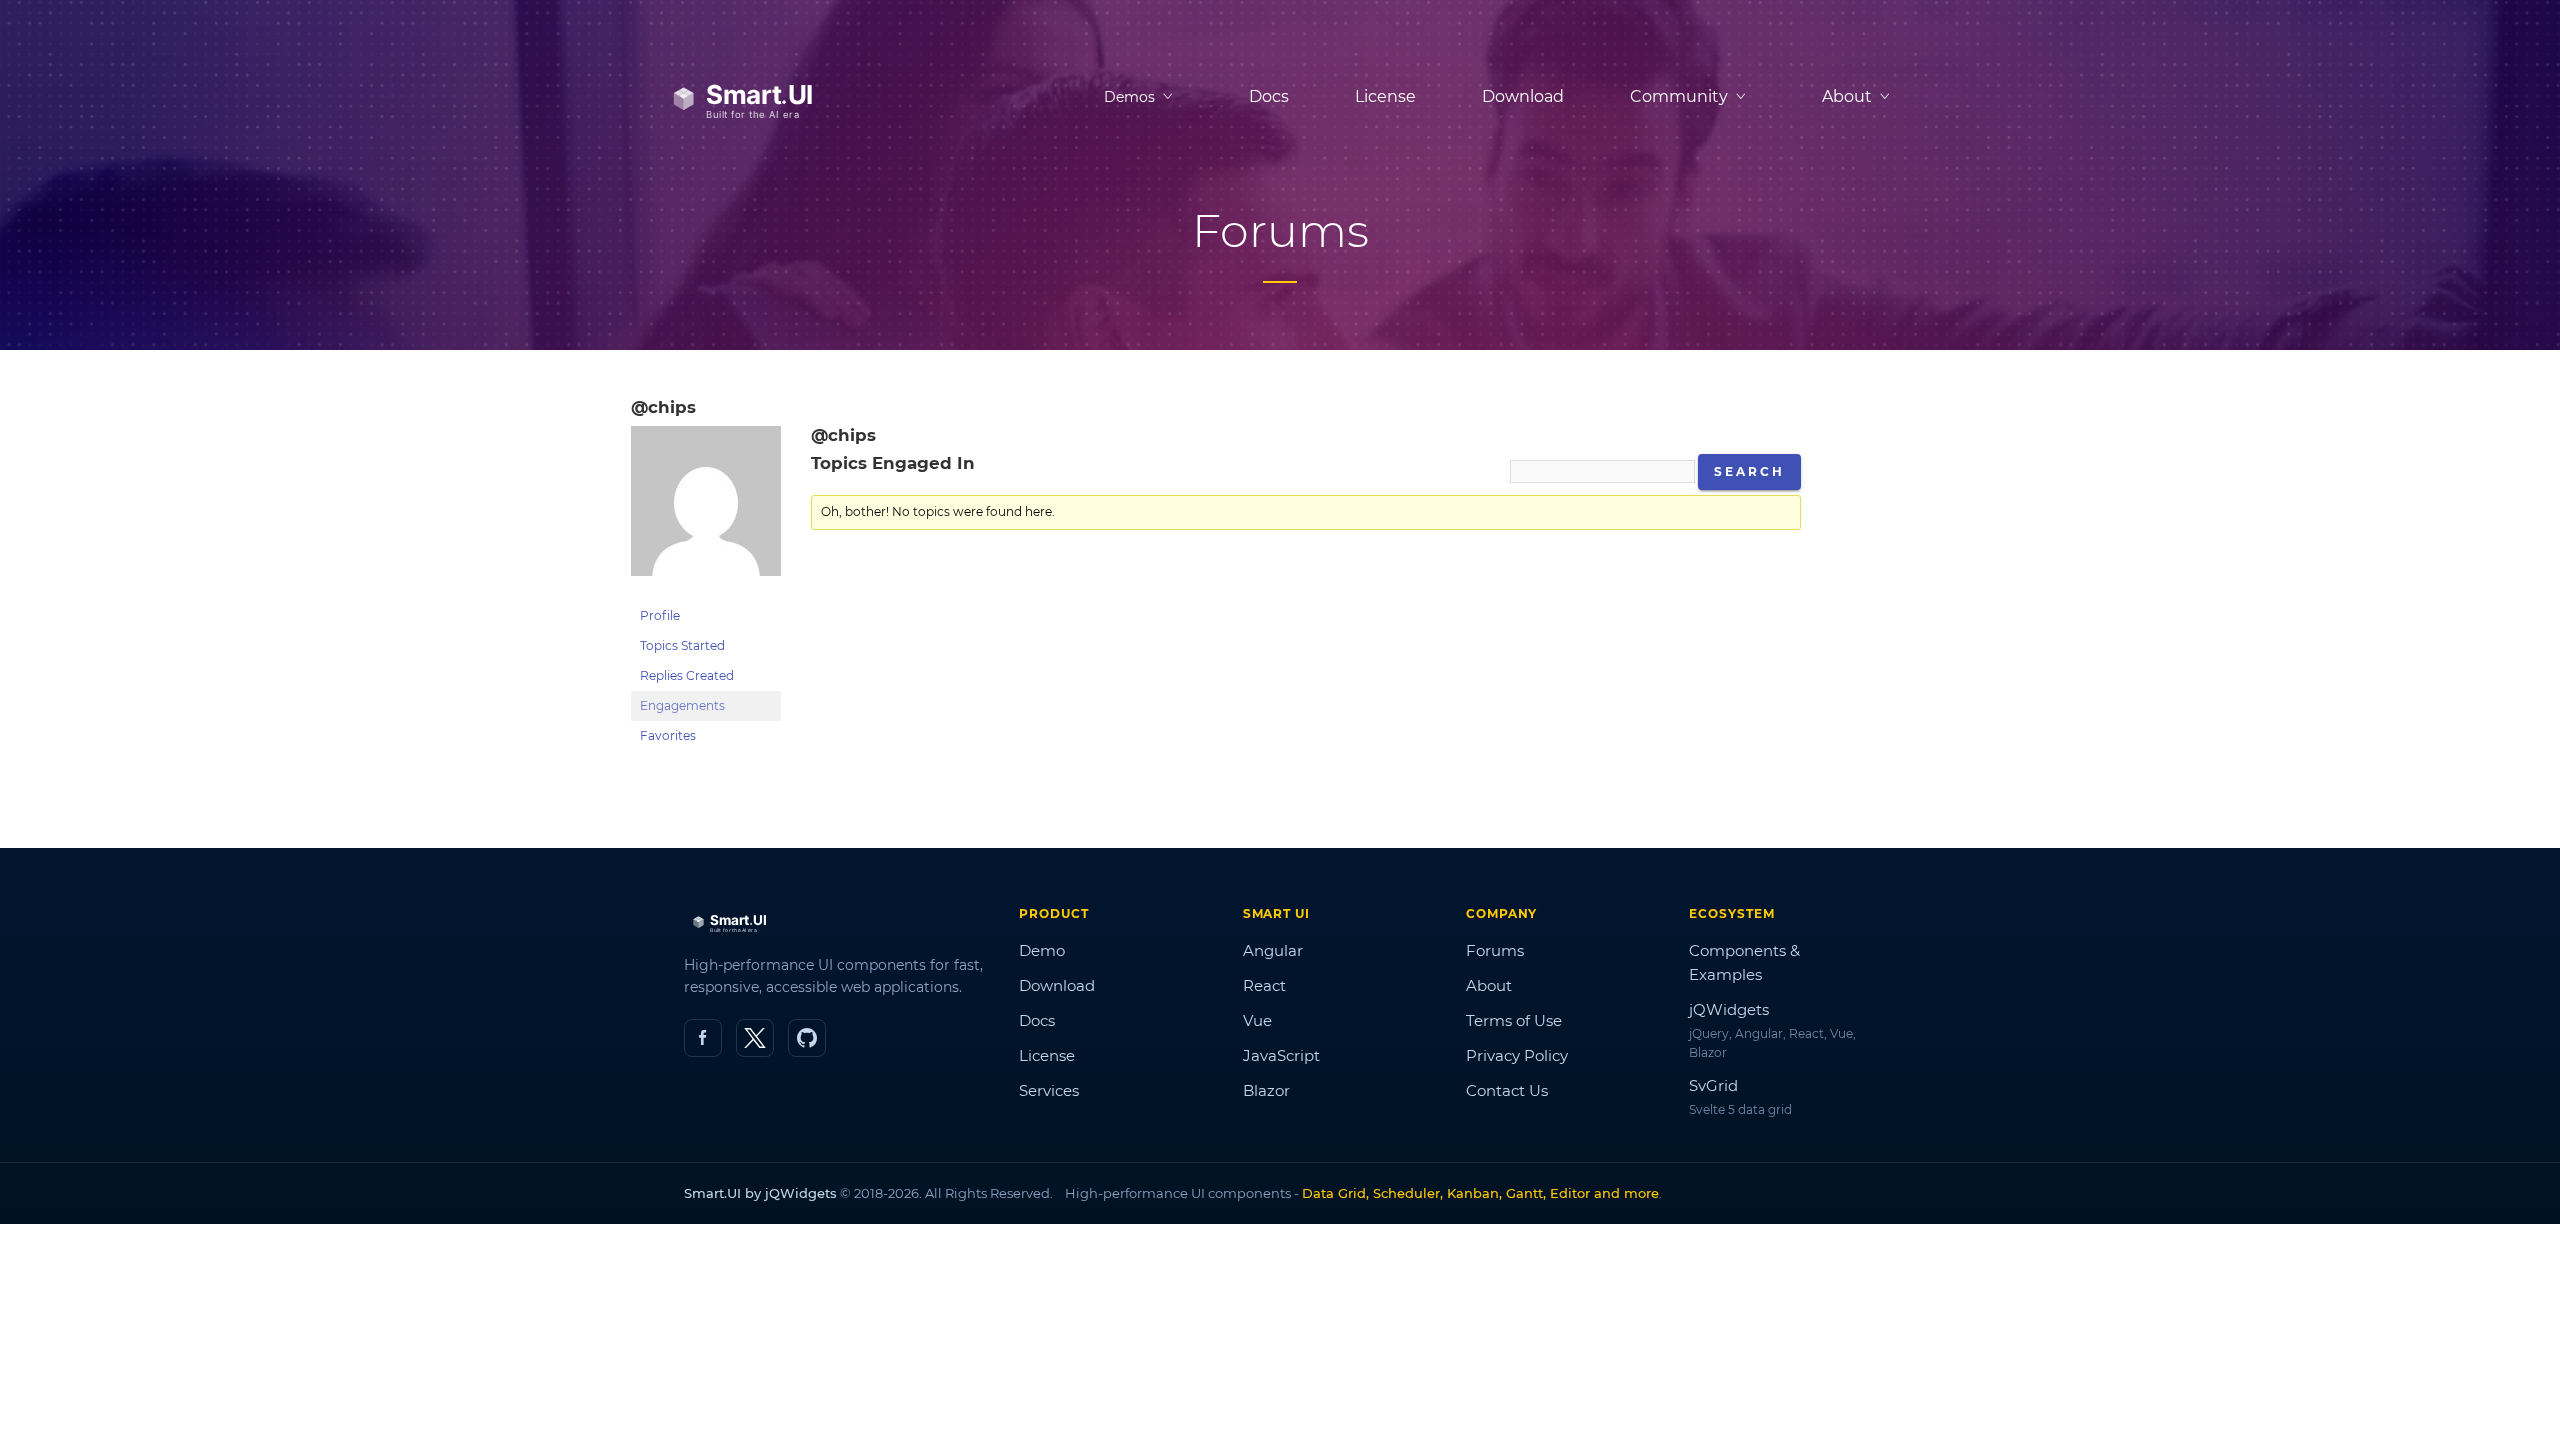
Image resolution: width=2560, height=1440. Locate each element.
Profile (660, 615)
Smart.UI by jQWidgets (760, 1193)
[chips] (706, 591)
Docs (1269, 96)
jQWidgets (1729, 1009)
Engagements (682, 705)
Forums (1495, 950)
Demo (1042, 950)
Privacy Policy (1517, 1055)
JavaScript (1281, 1055)
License (1385, 96)
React (1264, 985)
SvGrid (1713, 1085)
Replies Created (687, 675)
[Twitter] (755, 1038)
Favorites (668, 735)
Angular (1273, 950)
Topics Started (682, 645)
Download (1523, 96)
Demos (1129, 97)
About (1489, 985)
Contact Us (1507, 1090)
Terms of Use (1514, 1020)
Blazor (1266, 1090)
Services (1049, 1090)
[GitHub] (807, 1038)
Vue (1257, 1020)
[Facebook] (703, 1038)
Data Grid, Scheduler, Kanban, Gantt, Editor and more (1480, 1193)
